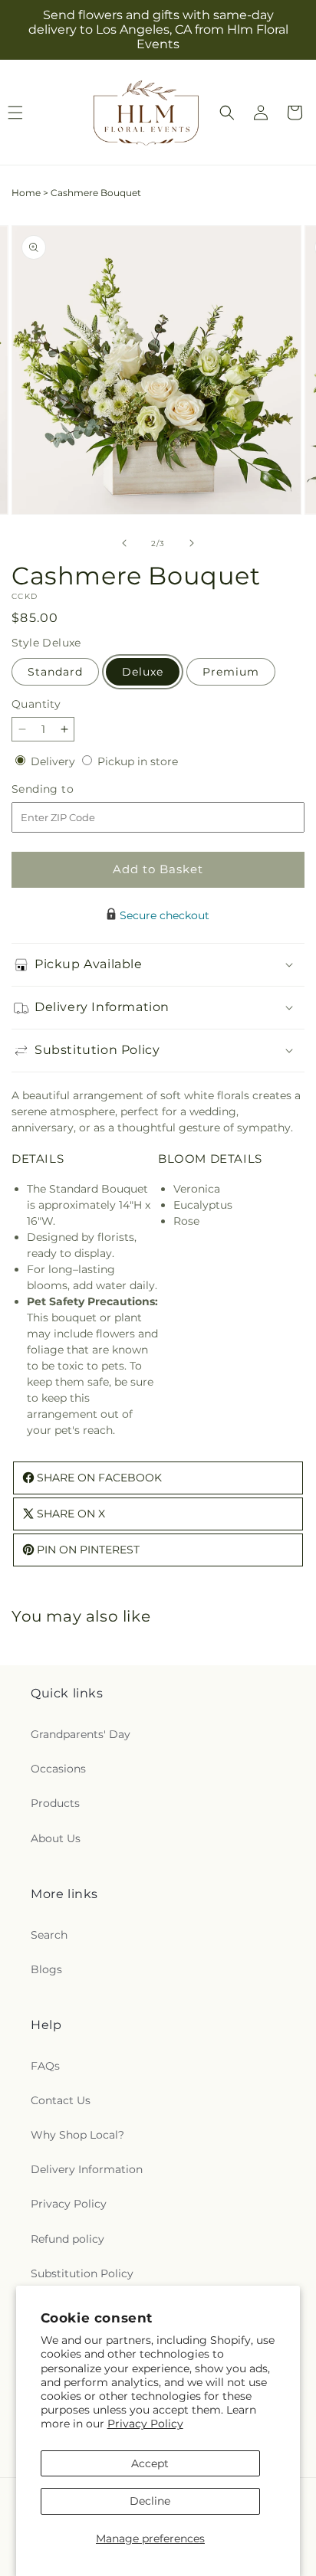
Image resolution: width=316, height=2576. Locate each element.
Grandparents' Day (81, 1734)
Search (49, 1935)
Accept (150, 2463)
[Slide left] (124, 543)
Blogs (46, 1969)
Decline (150, 2501)
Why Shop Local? (77, 2135)
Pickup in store (138, 761)
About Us (56, 1838)
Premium (231, 672)
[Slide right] (192, 543)
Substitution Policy (82, 2273)
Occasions (58, 1769)
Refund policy (67, 2239)
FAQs (45, 2066)
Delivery (54, 761)
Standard (55, 672)
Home (26, 193)
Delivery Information (87, 2169)
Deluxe (143, 672)
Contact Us (61, 2100)
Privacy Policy (145, 2424)
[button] (227, 113)
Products (55, 1803)
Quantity (36, 704)
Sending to (66, 789)
